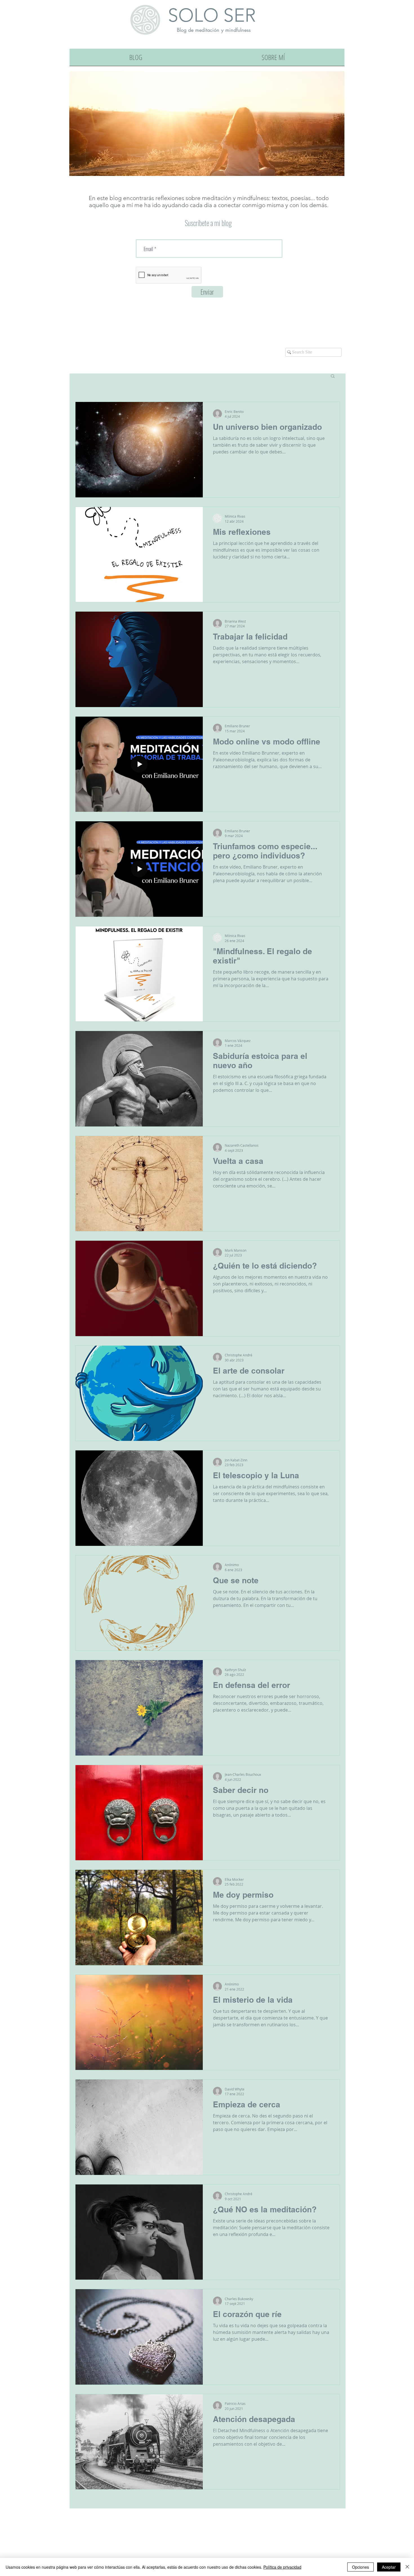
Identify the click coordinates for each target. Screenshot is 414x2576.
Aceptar (389, 2567)
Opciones (360, 2567)
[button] (333, 376)
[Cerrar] (407, 2567)
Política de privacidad (282, 2567)
